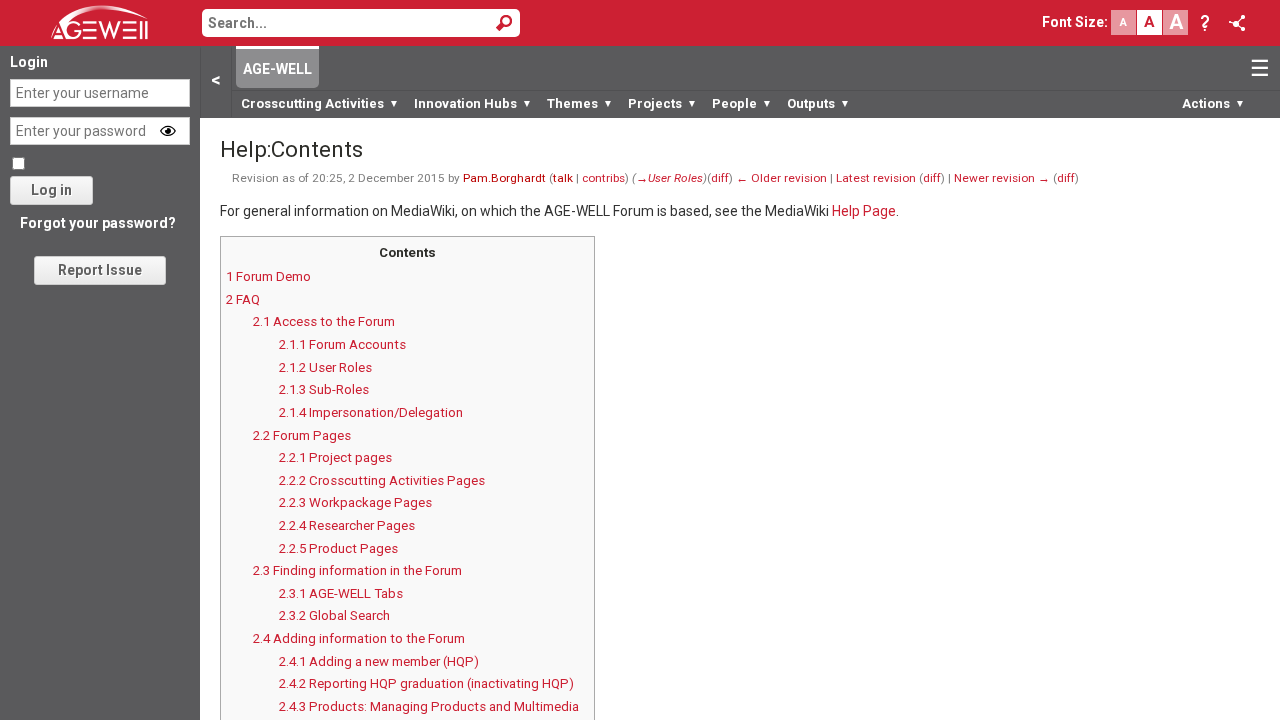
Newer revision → (1002, 178)
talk (563, 178)
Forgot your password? (98, 223)
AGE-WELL (277, 69)
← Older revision (781, 178)
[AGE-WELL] (99, 21)
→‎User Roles (669, 178)
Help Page (864, 211)
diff (720, 178)
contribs (603, 178)
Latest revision (876, 178)
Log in (51, 190)
